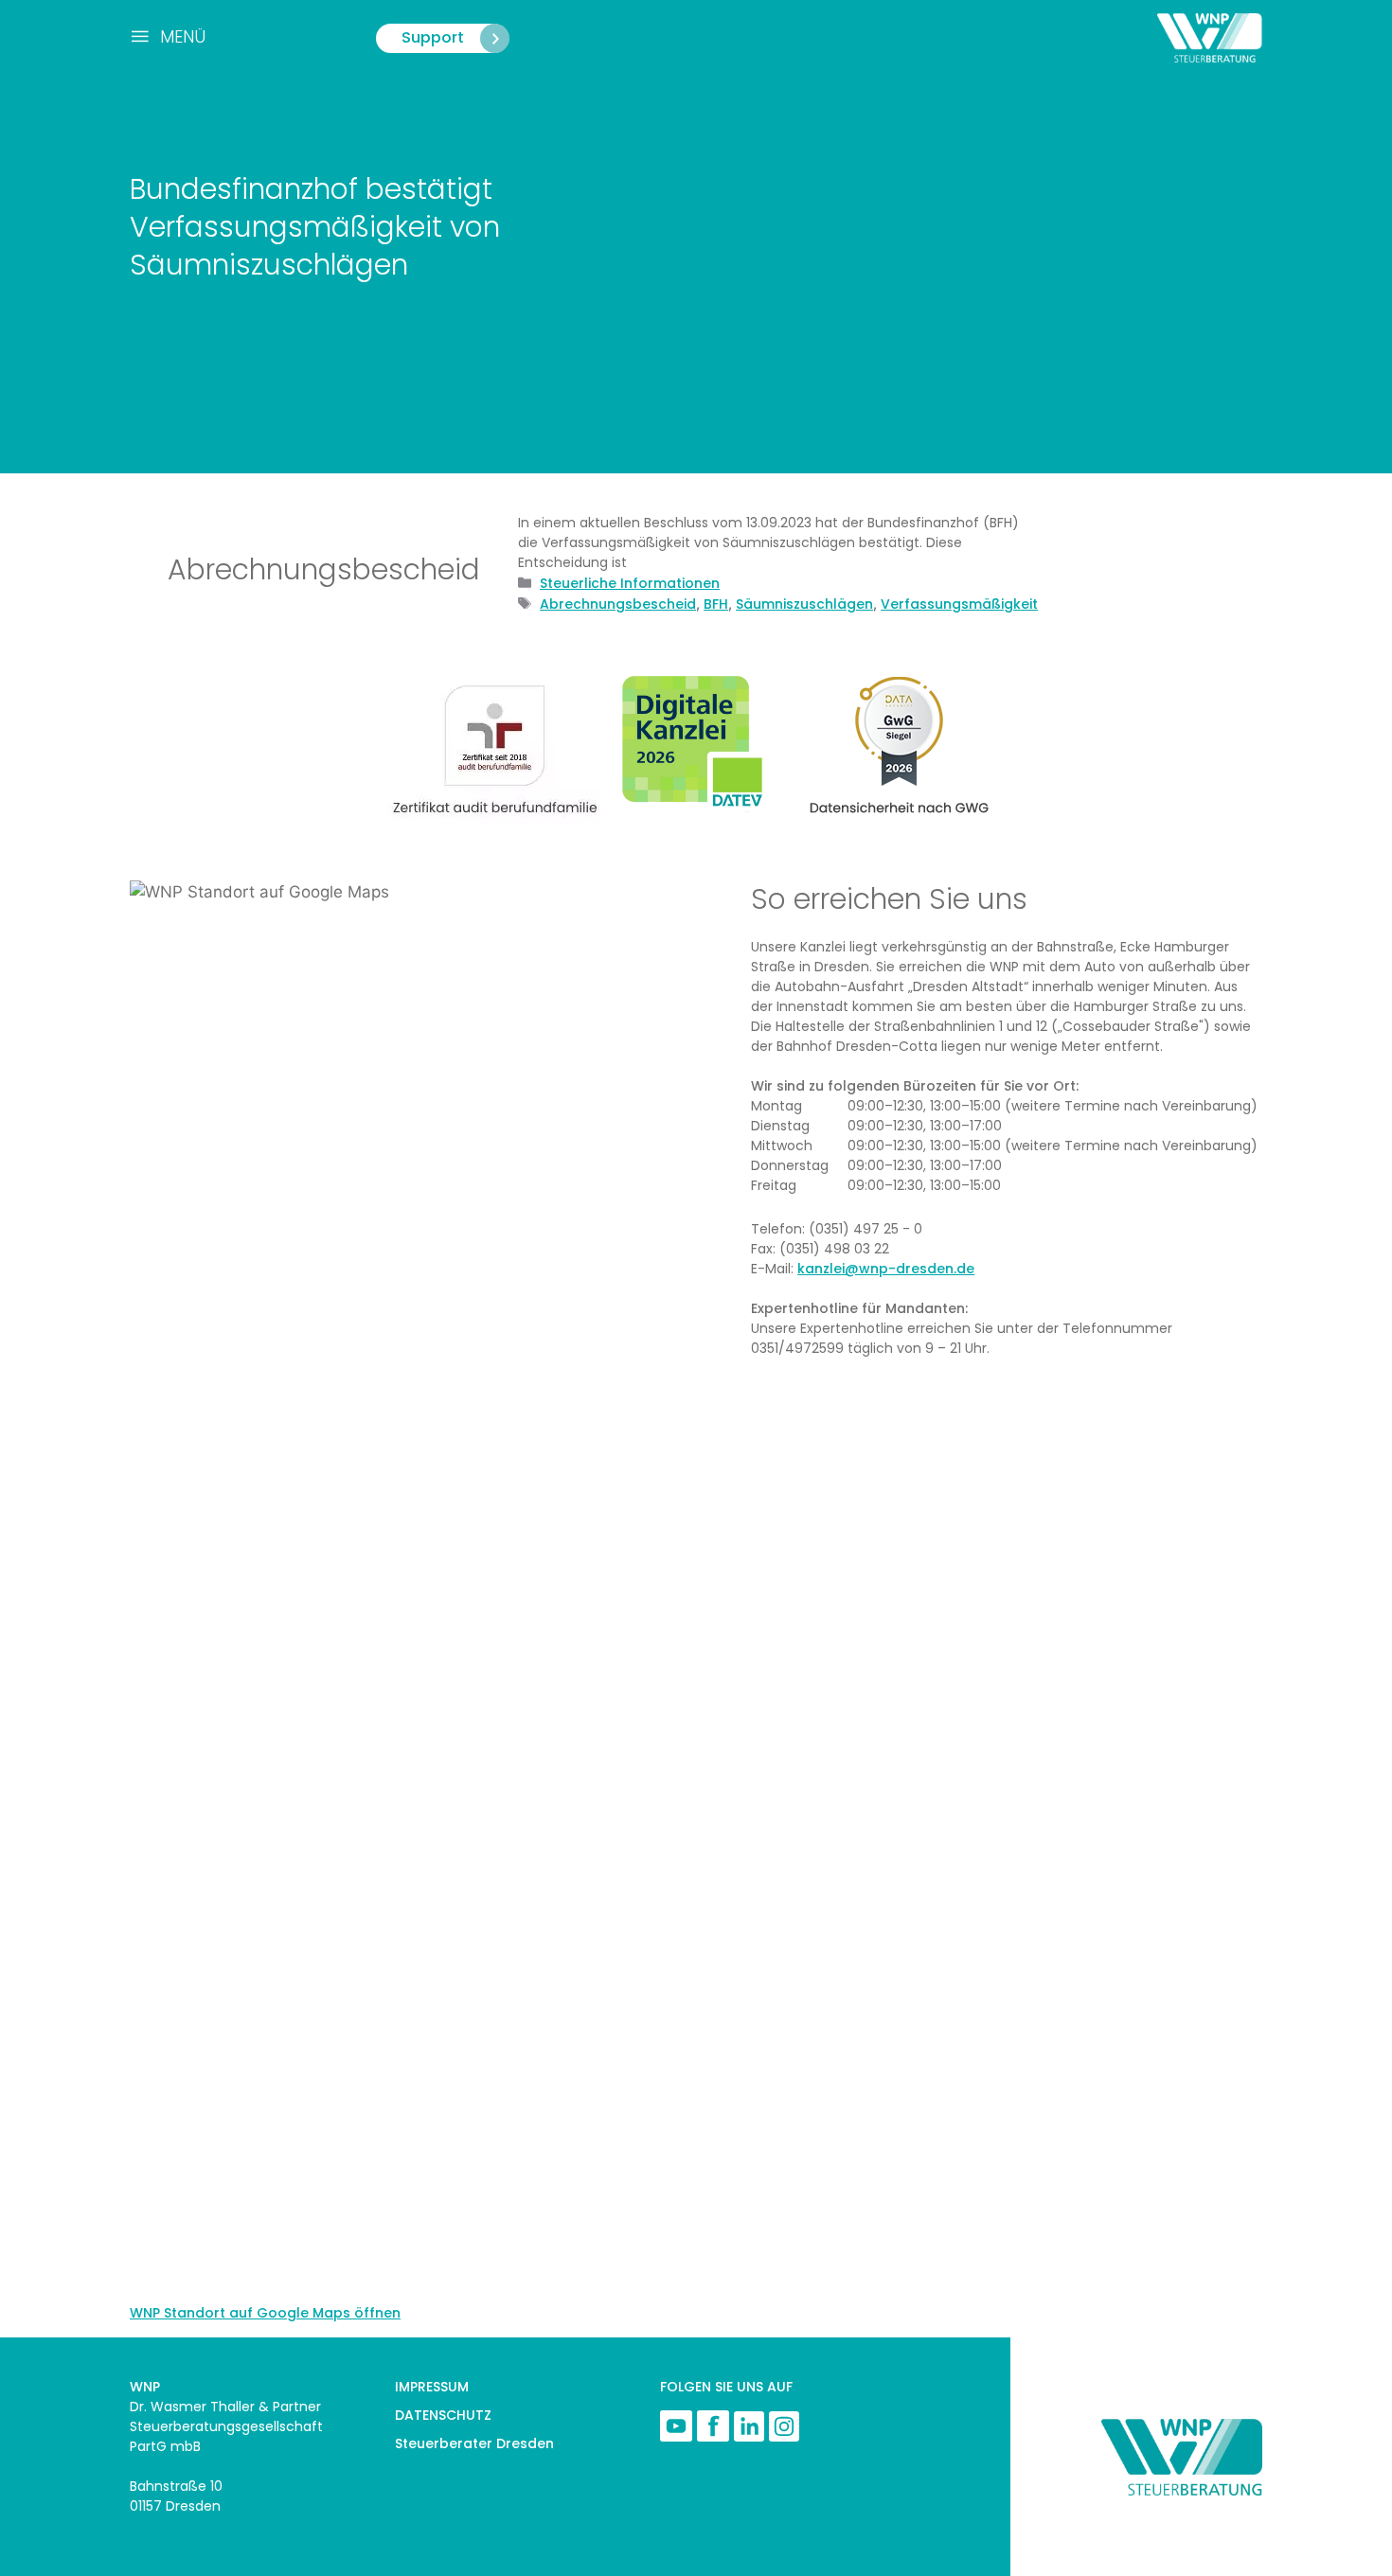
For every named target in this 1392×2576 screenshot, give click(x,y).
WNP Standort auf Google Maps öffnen (265, 2313)
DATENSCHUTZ (443, 2415)
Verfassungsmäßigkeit (959, 604)
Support (433, 37)
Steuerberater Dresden (474, 2443)
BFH (716, 604)
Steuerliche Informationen (630, 583)
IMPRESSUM (432, 2387)
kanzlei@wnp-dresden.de (886, 1269)
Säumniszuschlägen (804, 604)
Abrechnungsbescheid (618, 604)
